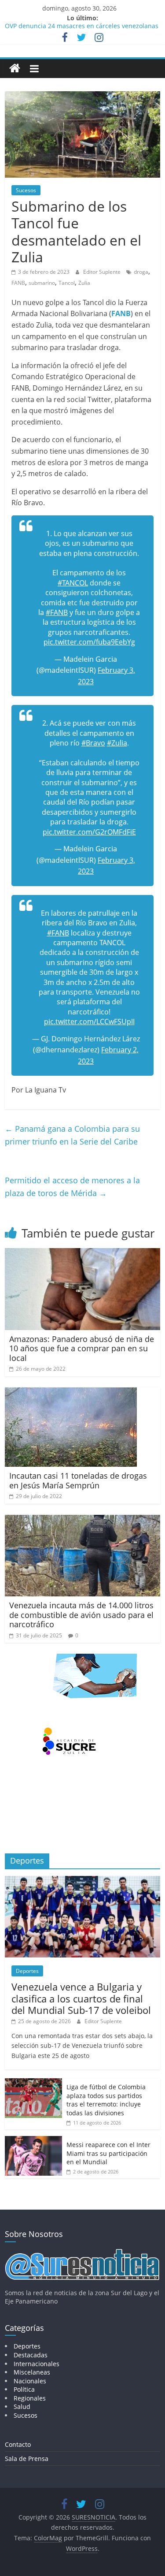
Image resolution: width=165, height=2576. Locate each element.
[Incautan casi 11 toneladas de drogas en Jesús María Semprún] (71, 1393)
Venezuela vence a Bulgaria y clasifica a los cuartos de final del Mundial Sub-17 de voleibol (81, 1998)
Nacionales (30, 2381)
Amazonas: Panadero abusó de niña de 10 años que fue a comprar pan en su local (82, 1348)
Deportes (27, 1971)
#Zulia (117, 743)
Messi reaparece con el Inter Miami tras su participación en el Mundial (108, 2153)
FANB (18, 283)
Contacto (18, 2444)
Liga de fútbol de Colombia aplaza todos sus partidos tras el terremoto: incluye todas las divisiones (106, 2100)
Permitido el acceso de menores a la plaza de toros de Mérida (72, 1187)
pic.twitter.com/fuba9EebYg (89, 642)
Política (24, 2389)
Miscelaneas (32, 2372)
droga (141, 272)
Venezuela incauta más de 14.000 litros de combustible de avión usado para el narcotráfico (81, 1615)
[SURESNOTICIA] (15, 68)
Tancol (67, 283)
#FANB (57, 612)
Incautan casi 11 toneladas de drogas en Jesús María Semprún (78, 1480)
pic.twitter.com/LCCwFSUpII (89, 1021)
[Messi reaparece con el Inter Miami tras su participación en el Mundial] (33, 2141)
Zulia (84, 283)
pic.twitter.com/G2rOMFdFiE (89, 832)
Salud (22, 2406)
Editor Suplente (103, 272)
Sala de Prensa (27, 2459)
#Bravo (93, 743)
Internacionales (37, 2364)
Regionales (30, 2398)
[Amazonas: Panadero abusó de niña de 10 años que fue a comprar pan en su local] (82, 1253)
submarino (42, 283)
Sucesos (26, 190)
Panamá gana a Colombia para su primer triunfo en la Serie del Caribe (72, 1135)
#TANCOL (73, 583)
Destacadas (31, 2355)
